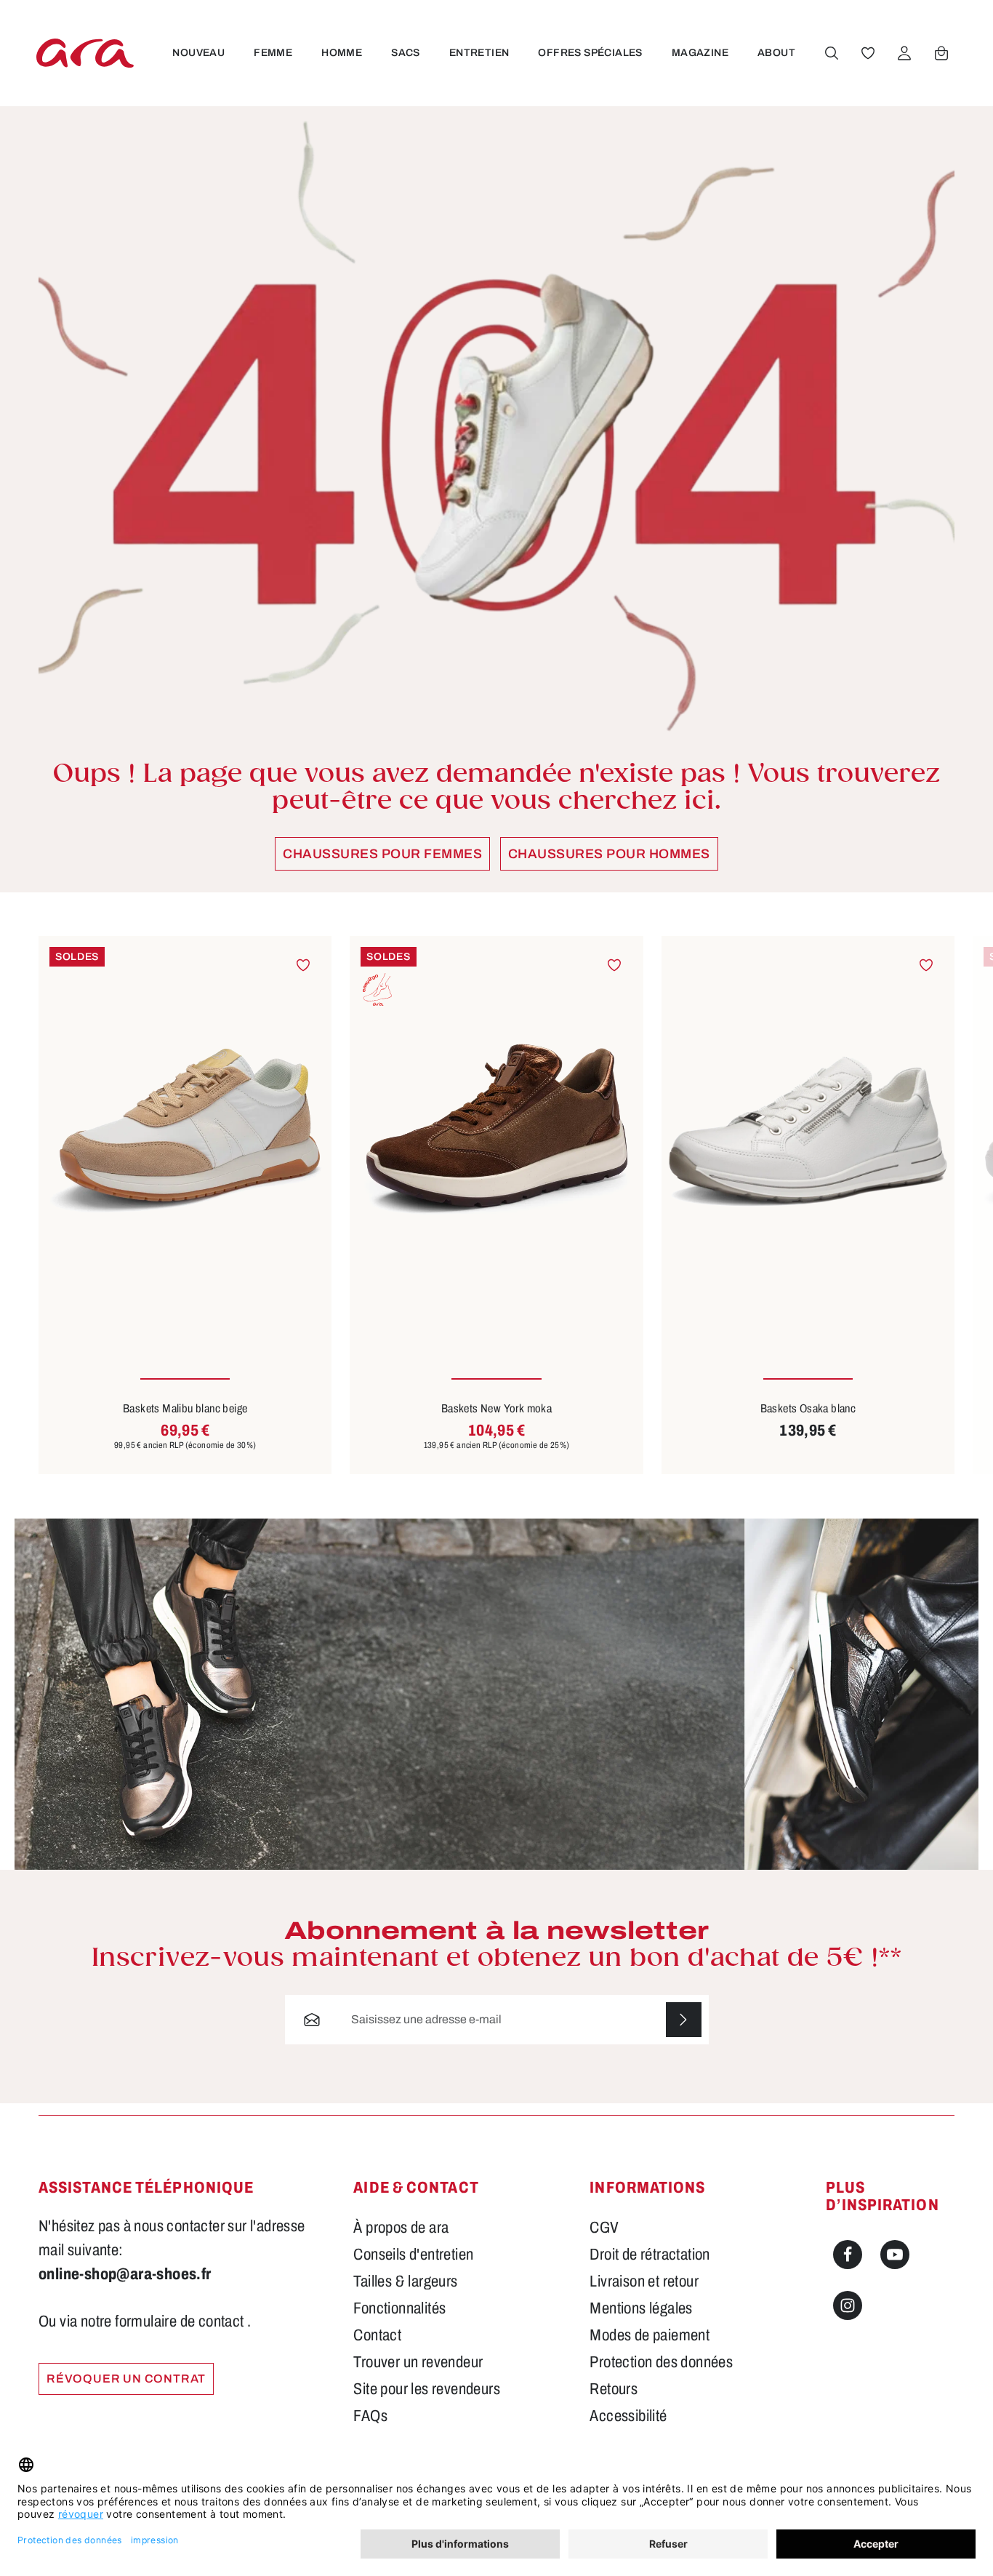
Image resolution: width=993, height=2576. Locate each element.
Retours (614, 2389)
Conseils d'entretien (413, 2255)
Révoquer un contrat (126, 2379)
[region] (496, 1205)
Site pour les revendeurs (427, 2389)
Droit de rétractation (650, 2255)
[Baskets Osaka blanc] (808, 1132)
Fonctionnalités (399, 2308)
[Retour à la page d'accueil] (85, 53)
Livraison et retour (644, 2281)
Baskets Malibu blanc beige (185, 1408)
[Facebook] (848, 2255)
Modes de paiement (650, 2335)
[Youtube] (895, 2255)
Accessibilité (628, 2416)
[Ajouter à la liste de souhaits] (303, 965)
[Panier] (941, 53)
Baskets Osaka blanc (808, 1408)
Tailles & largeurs (405, 2281)
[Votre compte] (904, 53)
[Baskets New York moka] (496, 1132)
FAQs (370, 2416)
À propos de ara (401, 2228)
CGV (604, 2228)
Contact (377, 2335)
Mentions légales (641, 2308)
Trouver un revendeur (418, 2362)
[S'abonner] (684, 2020)
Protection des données (661, 2362)
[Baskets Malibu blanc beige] (185, 1132)
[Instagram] (848, 2305)
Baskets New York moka (496, 1408)
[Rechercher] (832, 53)
